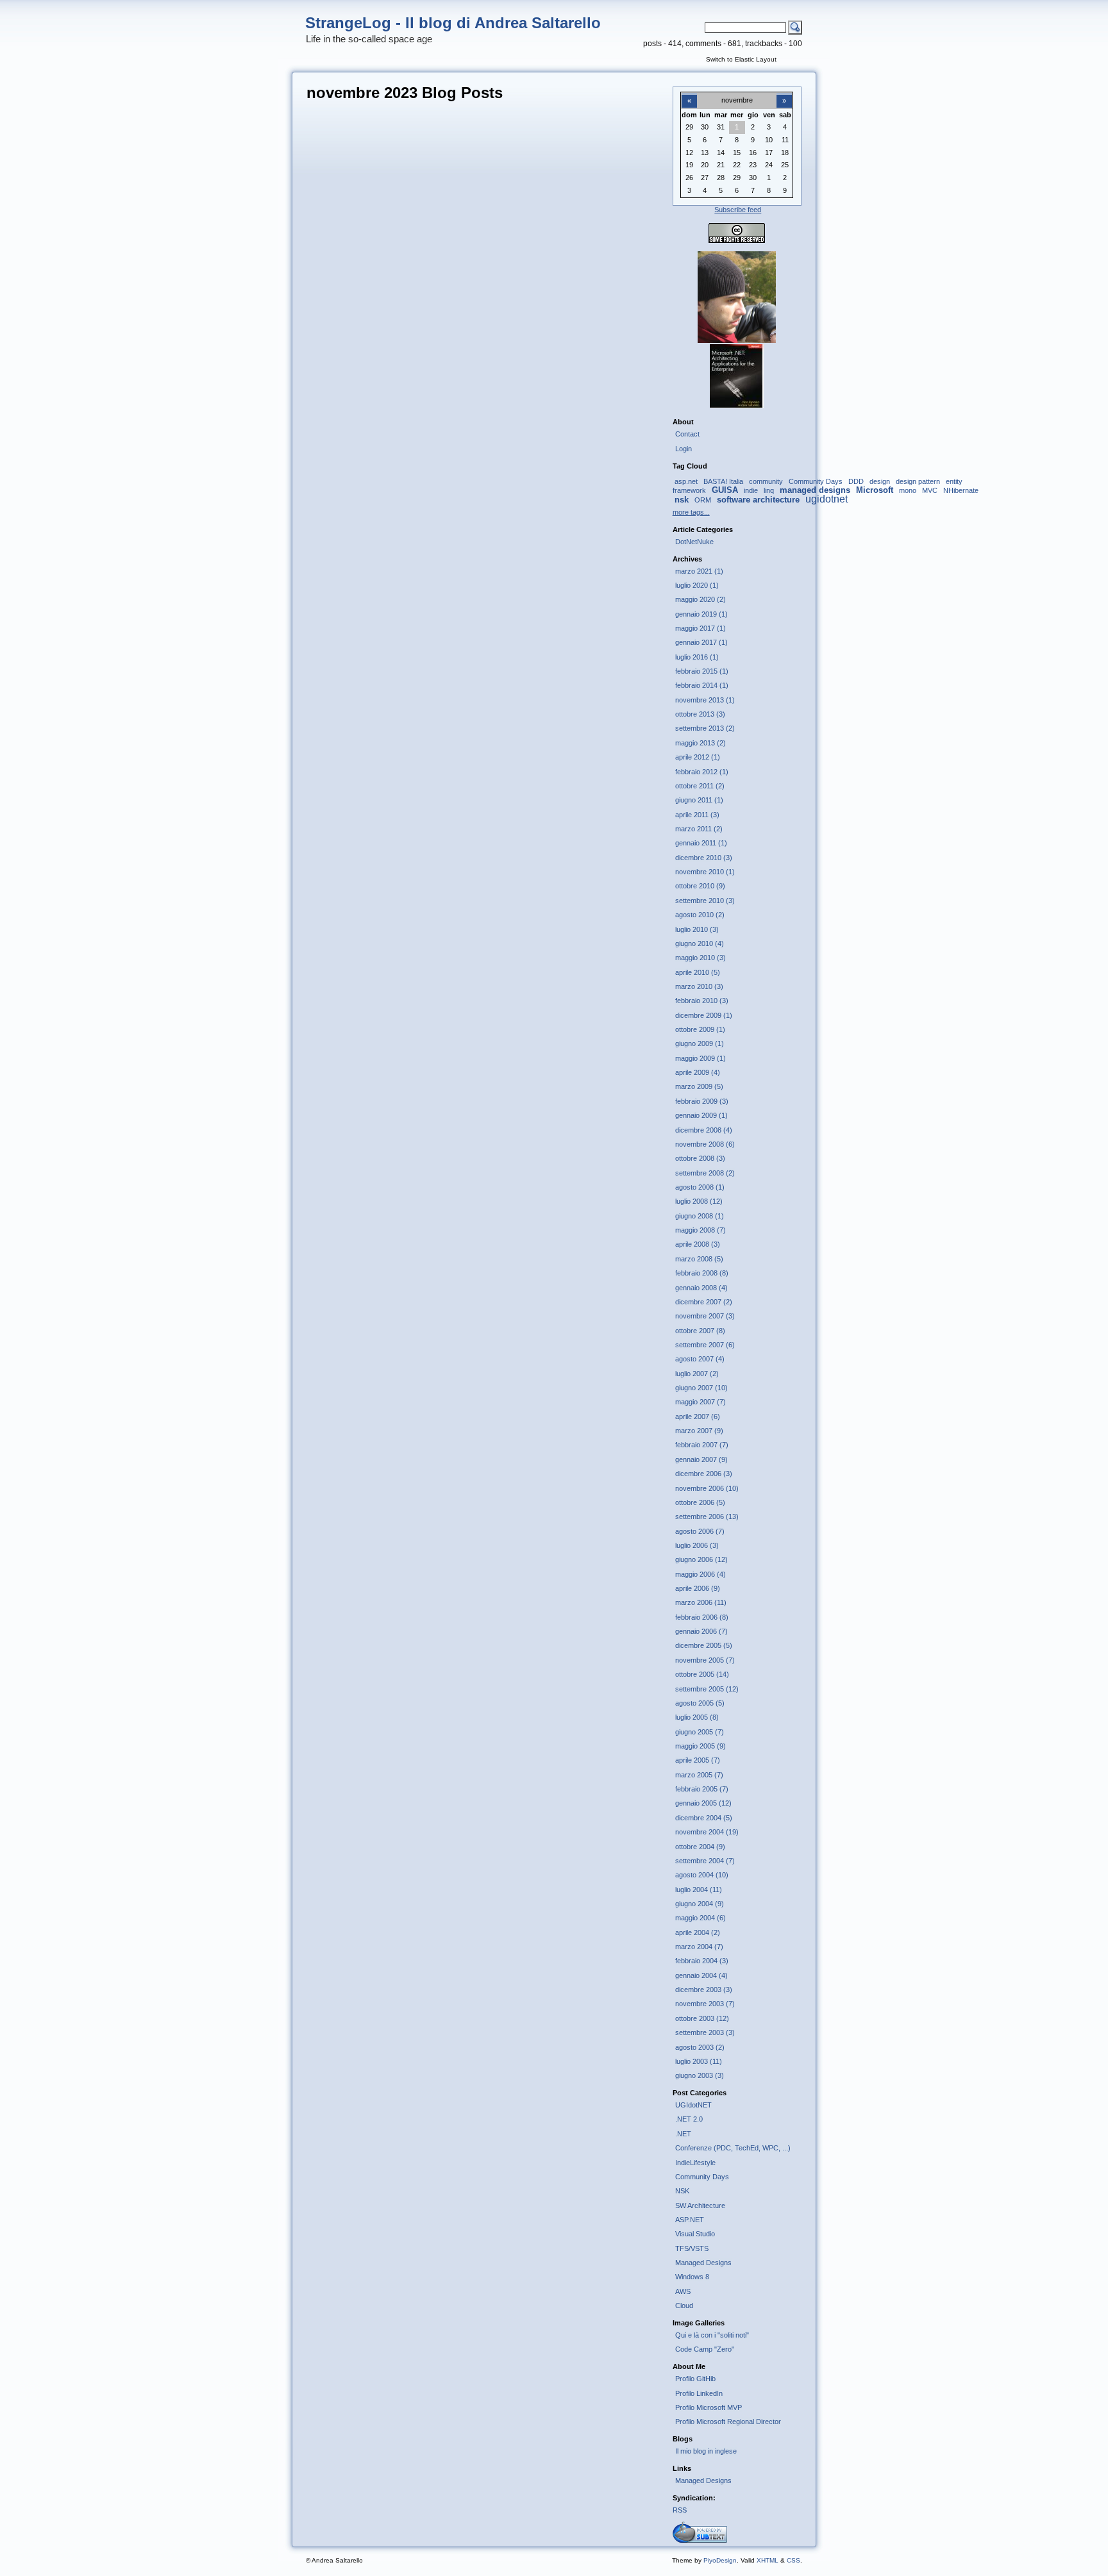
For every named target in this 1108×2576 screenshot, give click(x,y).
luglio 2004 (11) (699, 1890)
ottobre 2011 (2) (700, 786)
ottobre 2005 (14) (702, 1674)
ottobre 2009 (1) (700, 1029)
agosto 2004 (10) (702, 1875)
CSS (793, 2560)
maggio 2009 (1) (701, 1058)
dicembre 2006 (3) (704, 1474)
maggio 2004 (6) (701, 1918)
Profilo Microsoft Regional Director (728, 2422)
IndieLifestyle (695, 2163)
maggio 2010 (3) (701, 958)
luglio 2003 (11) (699, 2061)
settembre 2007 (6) (705, 1345)
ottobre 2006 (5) (700, 1502)
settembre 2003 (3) (705, 2032)
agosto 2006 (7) (700, 1531)
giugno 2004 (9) (700, 1904)
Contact (687, 434)
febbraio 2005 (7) (702, 1789)
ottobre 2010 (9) (700, 886)
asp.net (686, 481)
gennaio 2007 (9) (701, 1459)
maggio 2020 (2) (701, 599)
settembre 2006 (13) (707, 1517)
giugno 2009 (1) (700, 1043)
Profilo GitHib (695, 2379)
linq (769, 490)
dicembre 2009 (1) (704, 1015)
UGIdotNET (693, 2105)
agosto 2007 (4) (700, 1359)
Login (684, 449)
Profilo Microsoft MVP (709, 2407)
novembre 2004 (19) (707, 1832)
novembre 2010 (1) (705, 872)
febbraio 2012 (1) (702, 772)
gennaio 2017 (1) (701, 642)
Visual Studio (695, 2234)
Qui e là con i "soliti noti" (712, 2335)
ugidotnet (827, 499)
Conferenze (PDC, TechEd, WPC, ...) (733, 2148)
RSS (680, 2510)
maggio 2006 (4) (701, 1574)
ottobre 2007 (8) (700, 1331)
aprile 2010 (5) (698, 972)
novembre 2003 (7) (705, 2004)
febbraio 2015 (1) (702, 671)
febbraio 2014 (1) (702, 685)
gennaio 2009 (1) (701, 1115)
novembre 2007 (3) (705, 1316)
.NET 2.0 (689, 2119)
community (766, 481)
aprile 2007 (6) (698, 1417)
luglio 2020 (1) (697, 585)
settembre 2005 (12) (707, 1689)
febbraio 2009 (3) (702, 1101)
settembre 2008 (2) (705, 1173)
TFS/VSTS (692, 2248)
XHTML (768, 2560)
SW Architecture (700, 2206)
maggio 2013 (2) (701, 743)
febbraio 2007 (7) (702, 1445)
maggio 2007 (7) (701, 1402)
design (880, 481)
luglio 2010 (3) (697, 929)
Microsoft (875, 490)
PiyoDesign (720, 2560)
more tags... (691, 512)
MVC (930, 490)
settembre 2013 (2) (705, 728)
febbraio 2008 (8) (702, 1273)
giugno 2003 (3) (700, 2075)
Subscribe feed (738, 210)
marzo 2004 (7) (699, 1947)
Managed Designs (703, 2263)
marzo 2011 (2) (699, 829)
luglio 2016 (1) (697, 657)
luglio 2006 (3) (697, 1545)
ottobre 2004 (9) (700, 1847)
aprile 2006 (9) (698, 1588)
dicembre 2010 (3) (704, 858)
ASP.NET (690, 2220)
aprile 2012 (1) (698, 757)
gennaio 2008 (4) (701, 1288)
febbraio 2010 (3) (702, 1001)
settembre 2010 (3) (705, 901)
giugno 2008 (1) (700, 1216)
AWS (683, 2291)
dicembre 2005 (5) (704, 1645)
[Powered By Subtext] (700, 2540)
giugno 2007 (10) (701, 1388)
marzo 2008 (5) (699, 1259)
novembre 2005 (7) (705, 1660)
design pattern (918, 481)
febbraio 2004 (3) (702, 1961)
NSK (682, 2191)
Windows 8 (692, 2277)
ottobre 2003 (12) (702, 2018)
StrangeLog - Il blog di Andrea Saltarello (453, 23)
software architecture (758, 500)
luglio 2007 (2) (697, 1374)
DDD (856, 481)
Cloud (684, 2306)
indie (751, 490)
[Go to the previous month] (689, 94)
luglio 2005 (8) (697, 1717)
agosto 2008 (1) (700, 1187)
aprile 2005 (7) (698, 1760)
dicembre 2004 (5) (704, 1818)
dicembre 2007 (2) (704, 1302)
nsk (682, 500)
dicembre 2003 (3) (704, 1990)
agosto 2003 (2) (700, 2047)
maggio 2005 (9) (701, 1746)
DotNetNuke (694, 542)
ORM (703, 500)
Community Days (816, 481)
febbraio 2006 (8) (702, 1617)
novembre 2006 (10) (707, 1488)
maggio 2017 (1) (701, 628)
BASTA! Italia (723, 481)
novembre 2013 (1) (705, 700)
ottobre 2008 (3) (700, 1158)
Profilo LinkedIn (699, 2393)
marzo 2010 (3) (699, 986)
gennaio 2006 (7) (701, 1631)
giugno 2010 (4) (700, 943)
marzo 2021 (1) (699, 571)
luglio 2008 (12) (699, 1201)
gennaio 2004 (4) (701, 1975)
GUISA (725, 490)
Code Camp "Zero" (705, 2349)
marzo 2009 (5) (699, 1086)
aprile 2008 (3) (698, 1244)
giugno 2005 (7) (700, 1732)
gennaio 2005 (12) (703, 1803)
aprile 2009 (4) (698, 1072)
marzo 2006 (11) (701, 1602)
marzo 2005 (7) (699, 1775)
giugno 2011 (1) (699, 800)
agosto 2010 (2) (700, 915)
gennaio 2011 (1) (701, 843)
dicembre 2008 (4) (704, 1130)
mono (908, 490)
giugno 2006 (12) (701, 1559)
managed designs (815, 490)
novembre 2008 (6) (705, 1144)
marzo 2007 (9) (699, 1431)
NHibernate (961, 490)
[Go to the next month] (784, 94)
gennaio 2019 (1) (701, 614)
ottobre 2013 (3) (700, 714)
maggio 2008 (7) (701, 1230)
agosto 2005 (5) (700, 1703)
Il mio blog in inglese (706, 2451)
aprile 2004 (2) (698, 1932)
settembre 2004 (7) (705, 1861)
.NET (683, 2134)
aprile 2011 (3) (697, 815)
